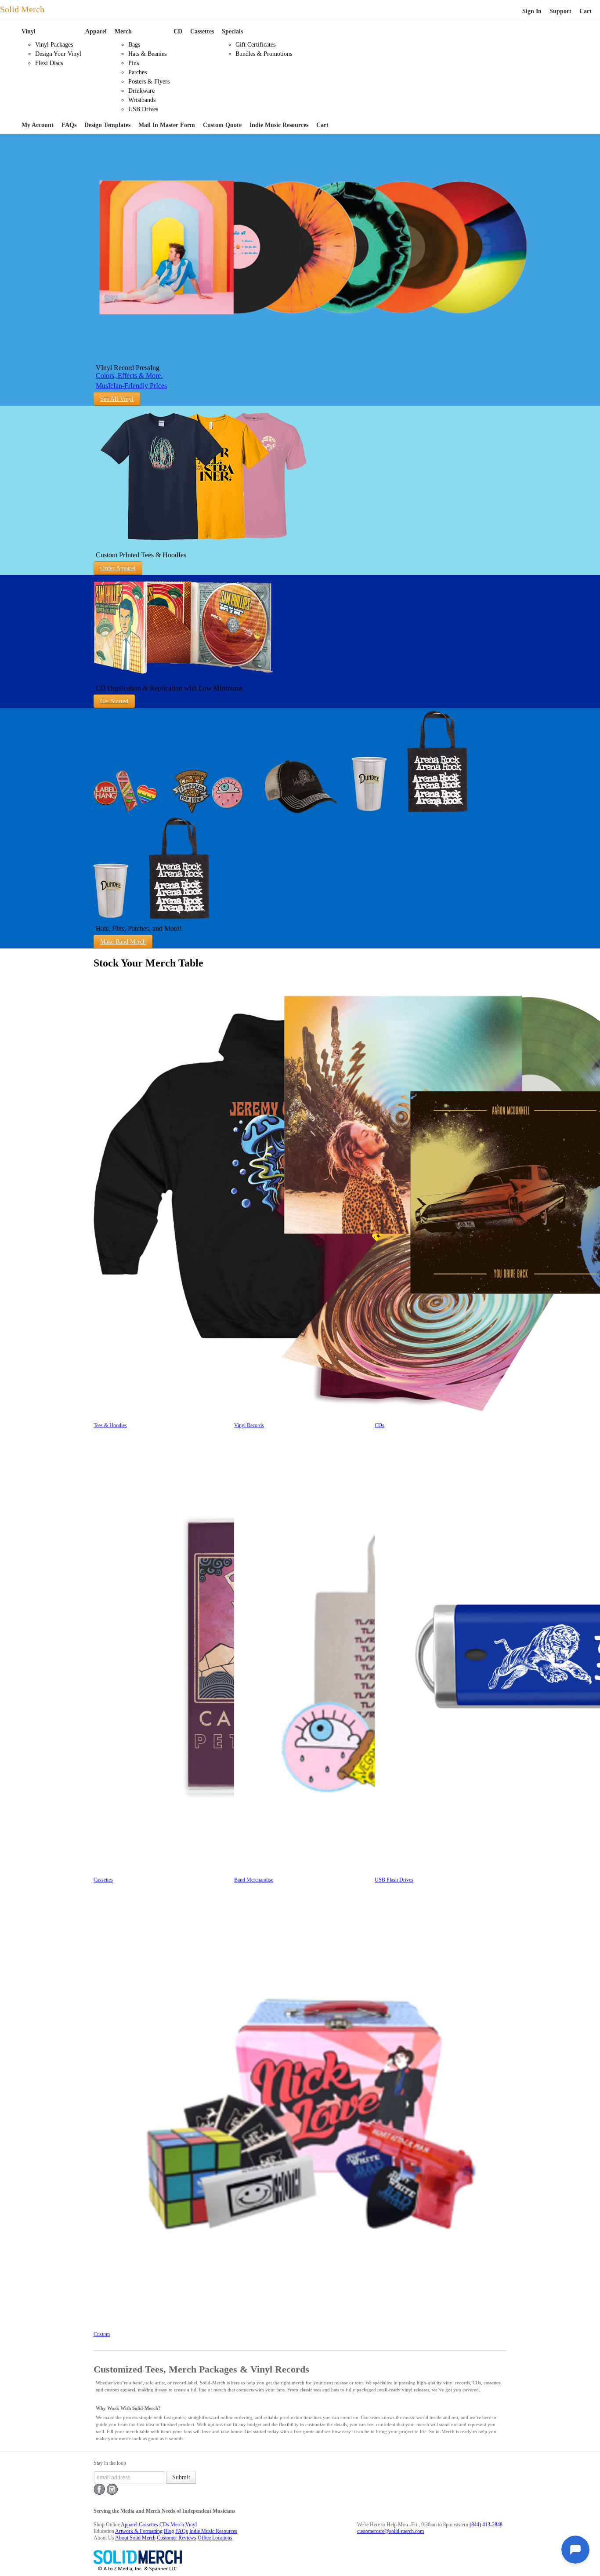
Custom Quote (222, 125)
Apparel (96, 31)
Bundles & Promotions (264, 54)
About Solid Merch (135, 2538)
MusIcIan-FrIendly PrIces (131, 386)
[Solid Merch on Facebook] (99, 2493)
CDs (164, 2525)
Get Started (114, 701)
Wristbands (142, 100)
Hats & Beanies (147, 54)
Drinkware (141, 91)
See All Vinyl (117, 399)
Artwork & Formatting (139, 2531)
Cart (586, 11)
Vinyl (29, 31)
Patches (137, 72)
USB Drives (143, 109)
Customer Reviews (177, 2538)
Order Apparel (118, 568)
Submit (181, 2477)
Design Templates (107, 125)
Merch (123, 31)
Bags (134, 45)
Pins (134, 63)
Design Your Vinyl (58, 54)
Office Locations (215, 2538)
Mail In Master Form (167, 125)
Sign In (532, 11)
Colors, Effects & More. (129, 376)
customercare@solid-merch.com (390, 2531)
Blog (169, 2531)
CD (178, 31)
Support (560, 11)
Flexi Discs (49, 63)
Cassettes (202, 31)
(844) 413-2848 (486, 2525)
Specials (232, 31)
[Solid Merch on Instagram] (112, 2493)
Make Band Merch (123, 942)
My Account (38, 125)
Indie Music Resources (279, 125)
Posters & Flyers (149, 82)
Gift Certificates (255, 45)
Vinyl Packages (54, 45)
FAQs (69, 125)
